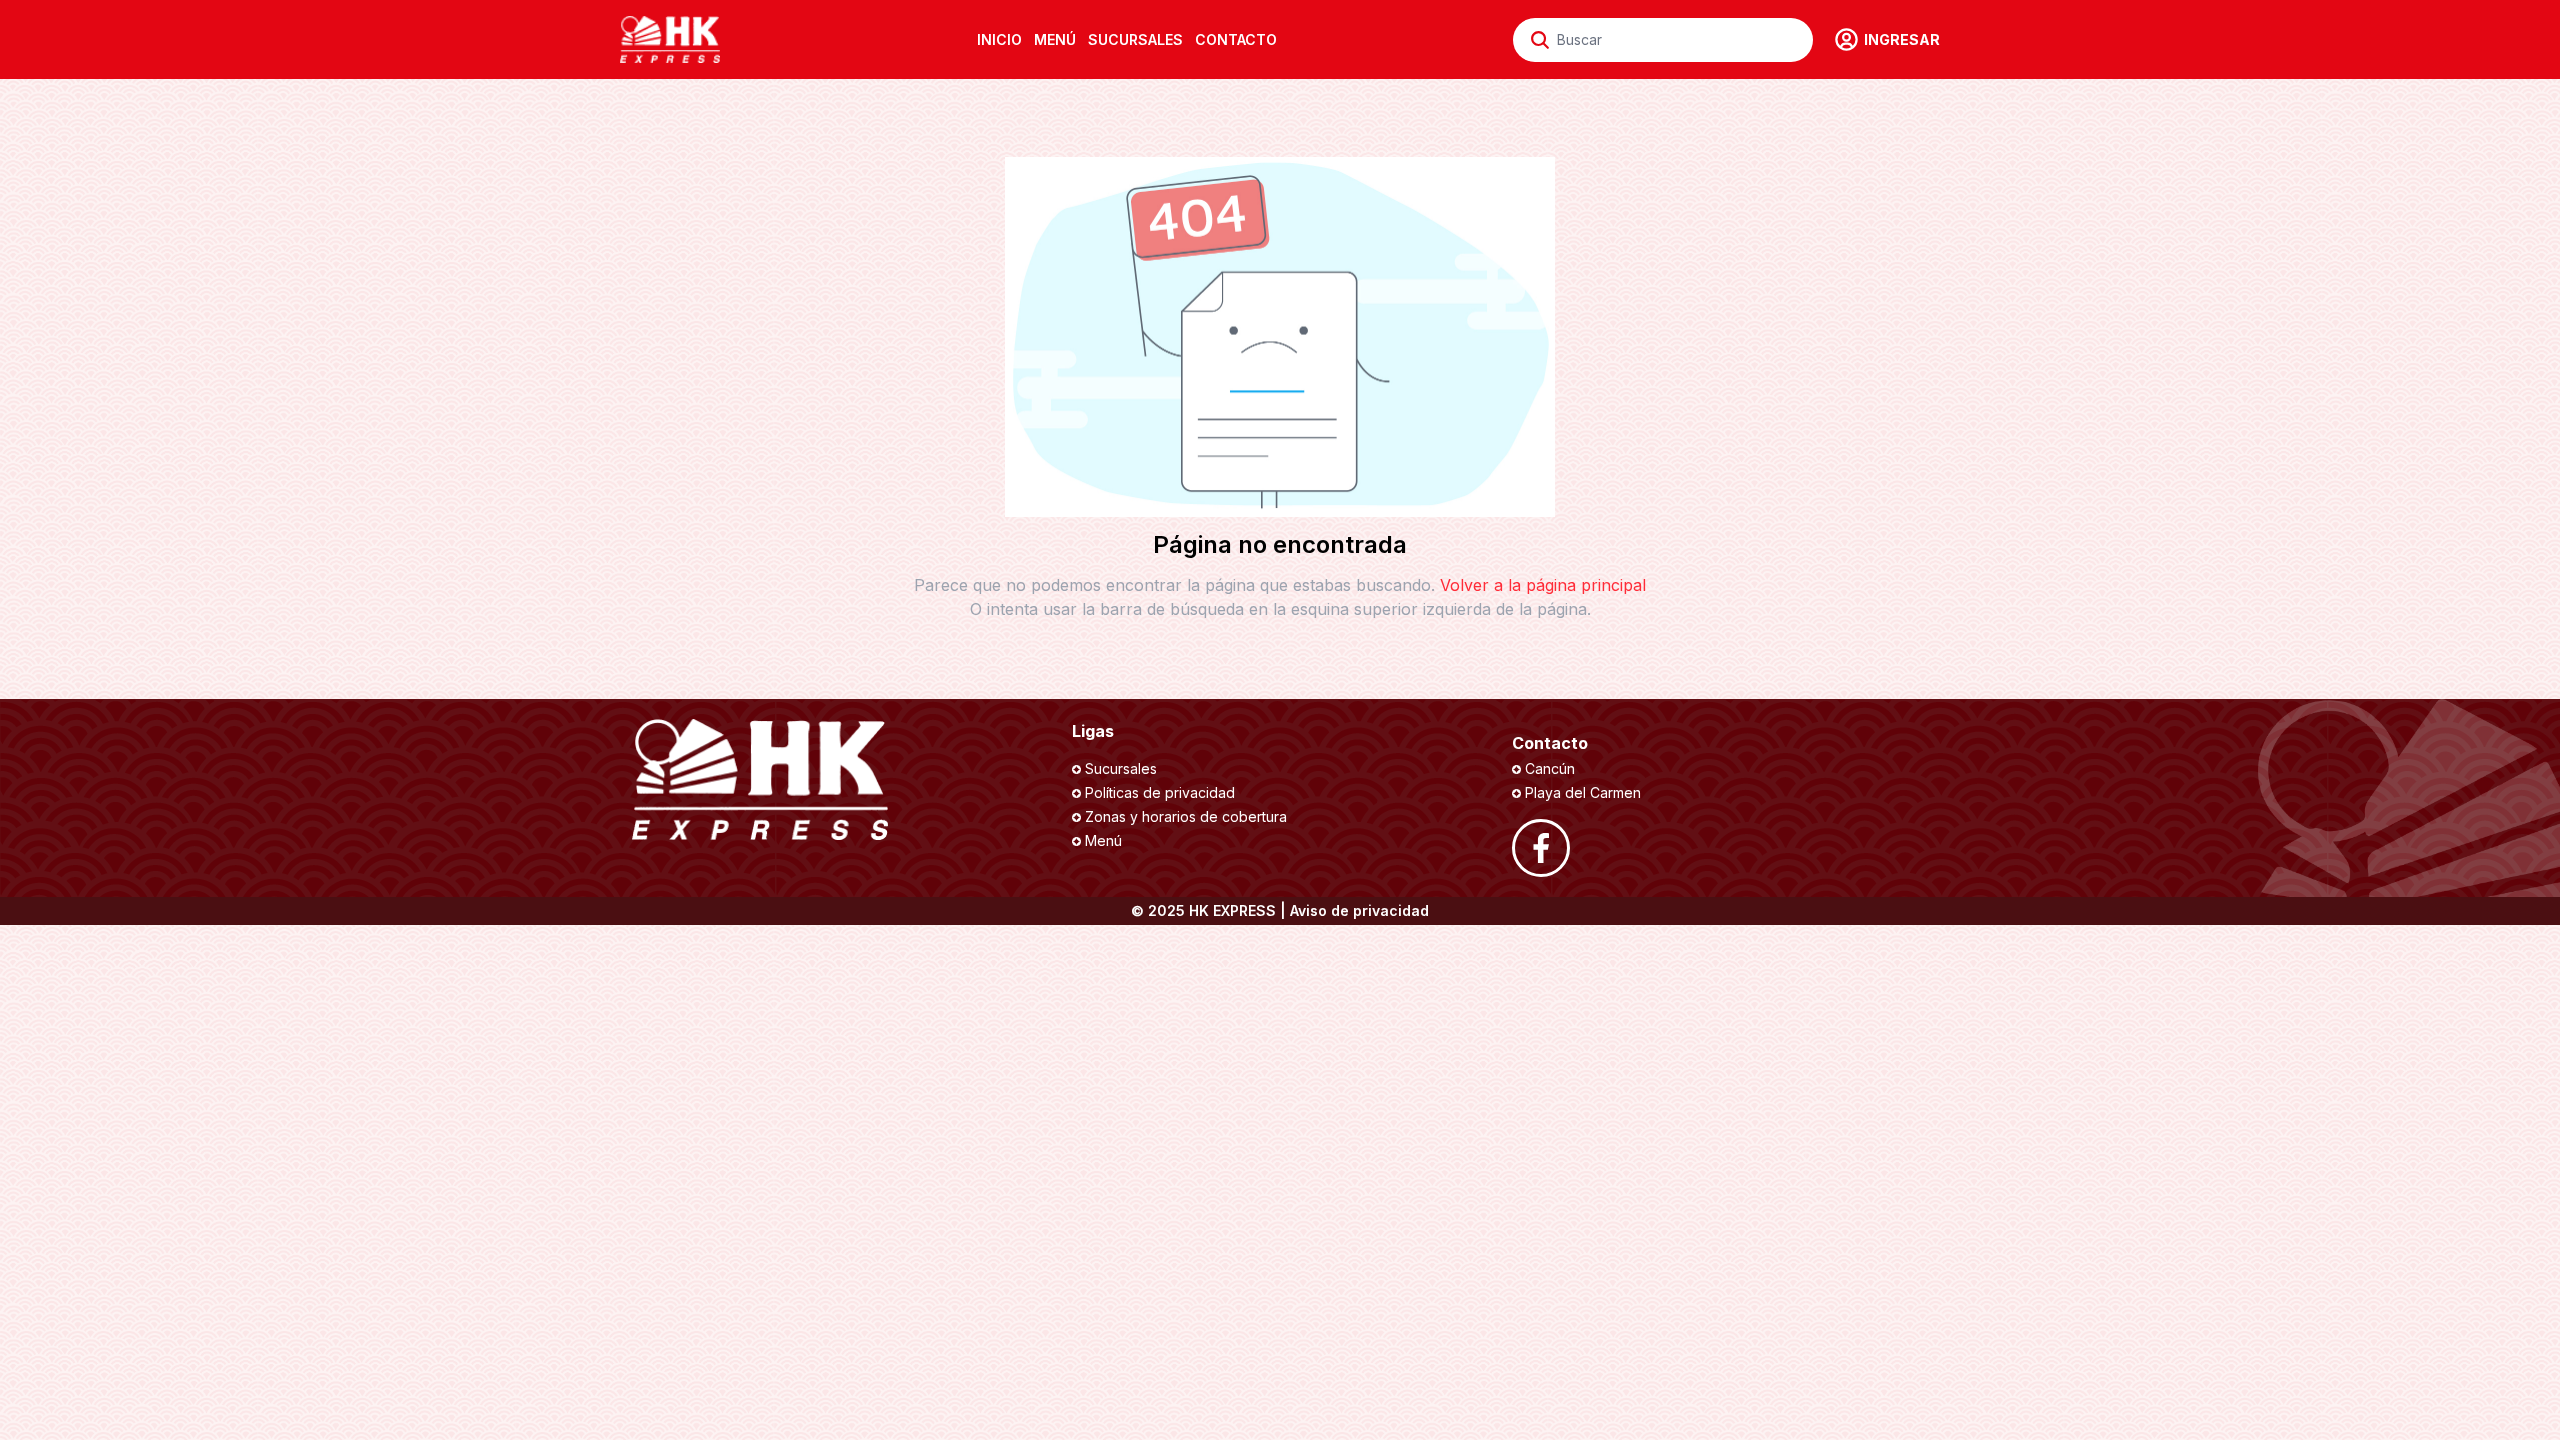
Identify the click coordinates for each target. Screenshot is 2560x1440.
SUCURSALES (1135, 39)
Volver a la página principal (1543, 585)
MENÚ (1055, 39)
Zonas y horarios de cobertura (1186, 816)
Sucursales (1121, 768)
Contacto (1236, 39)
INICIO (999, 39)
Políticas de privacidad (1160, 792)
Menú (1103, 840)
